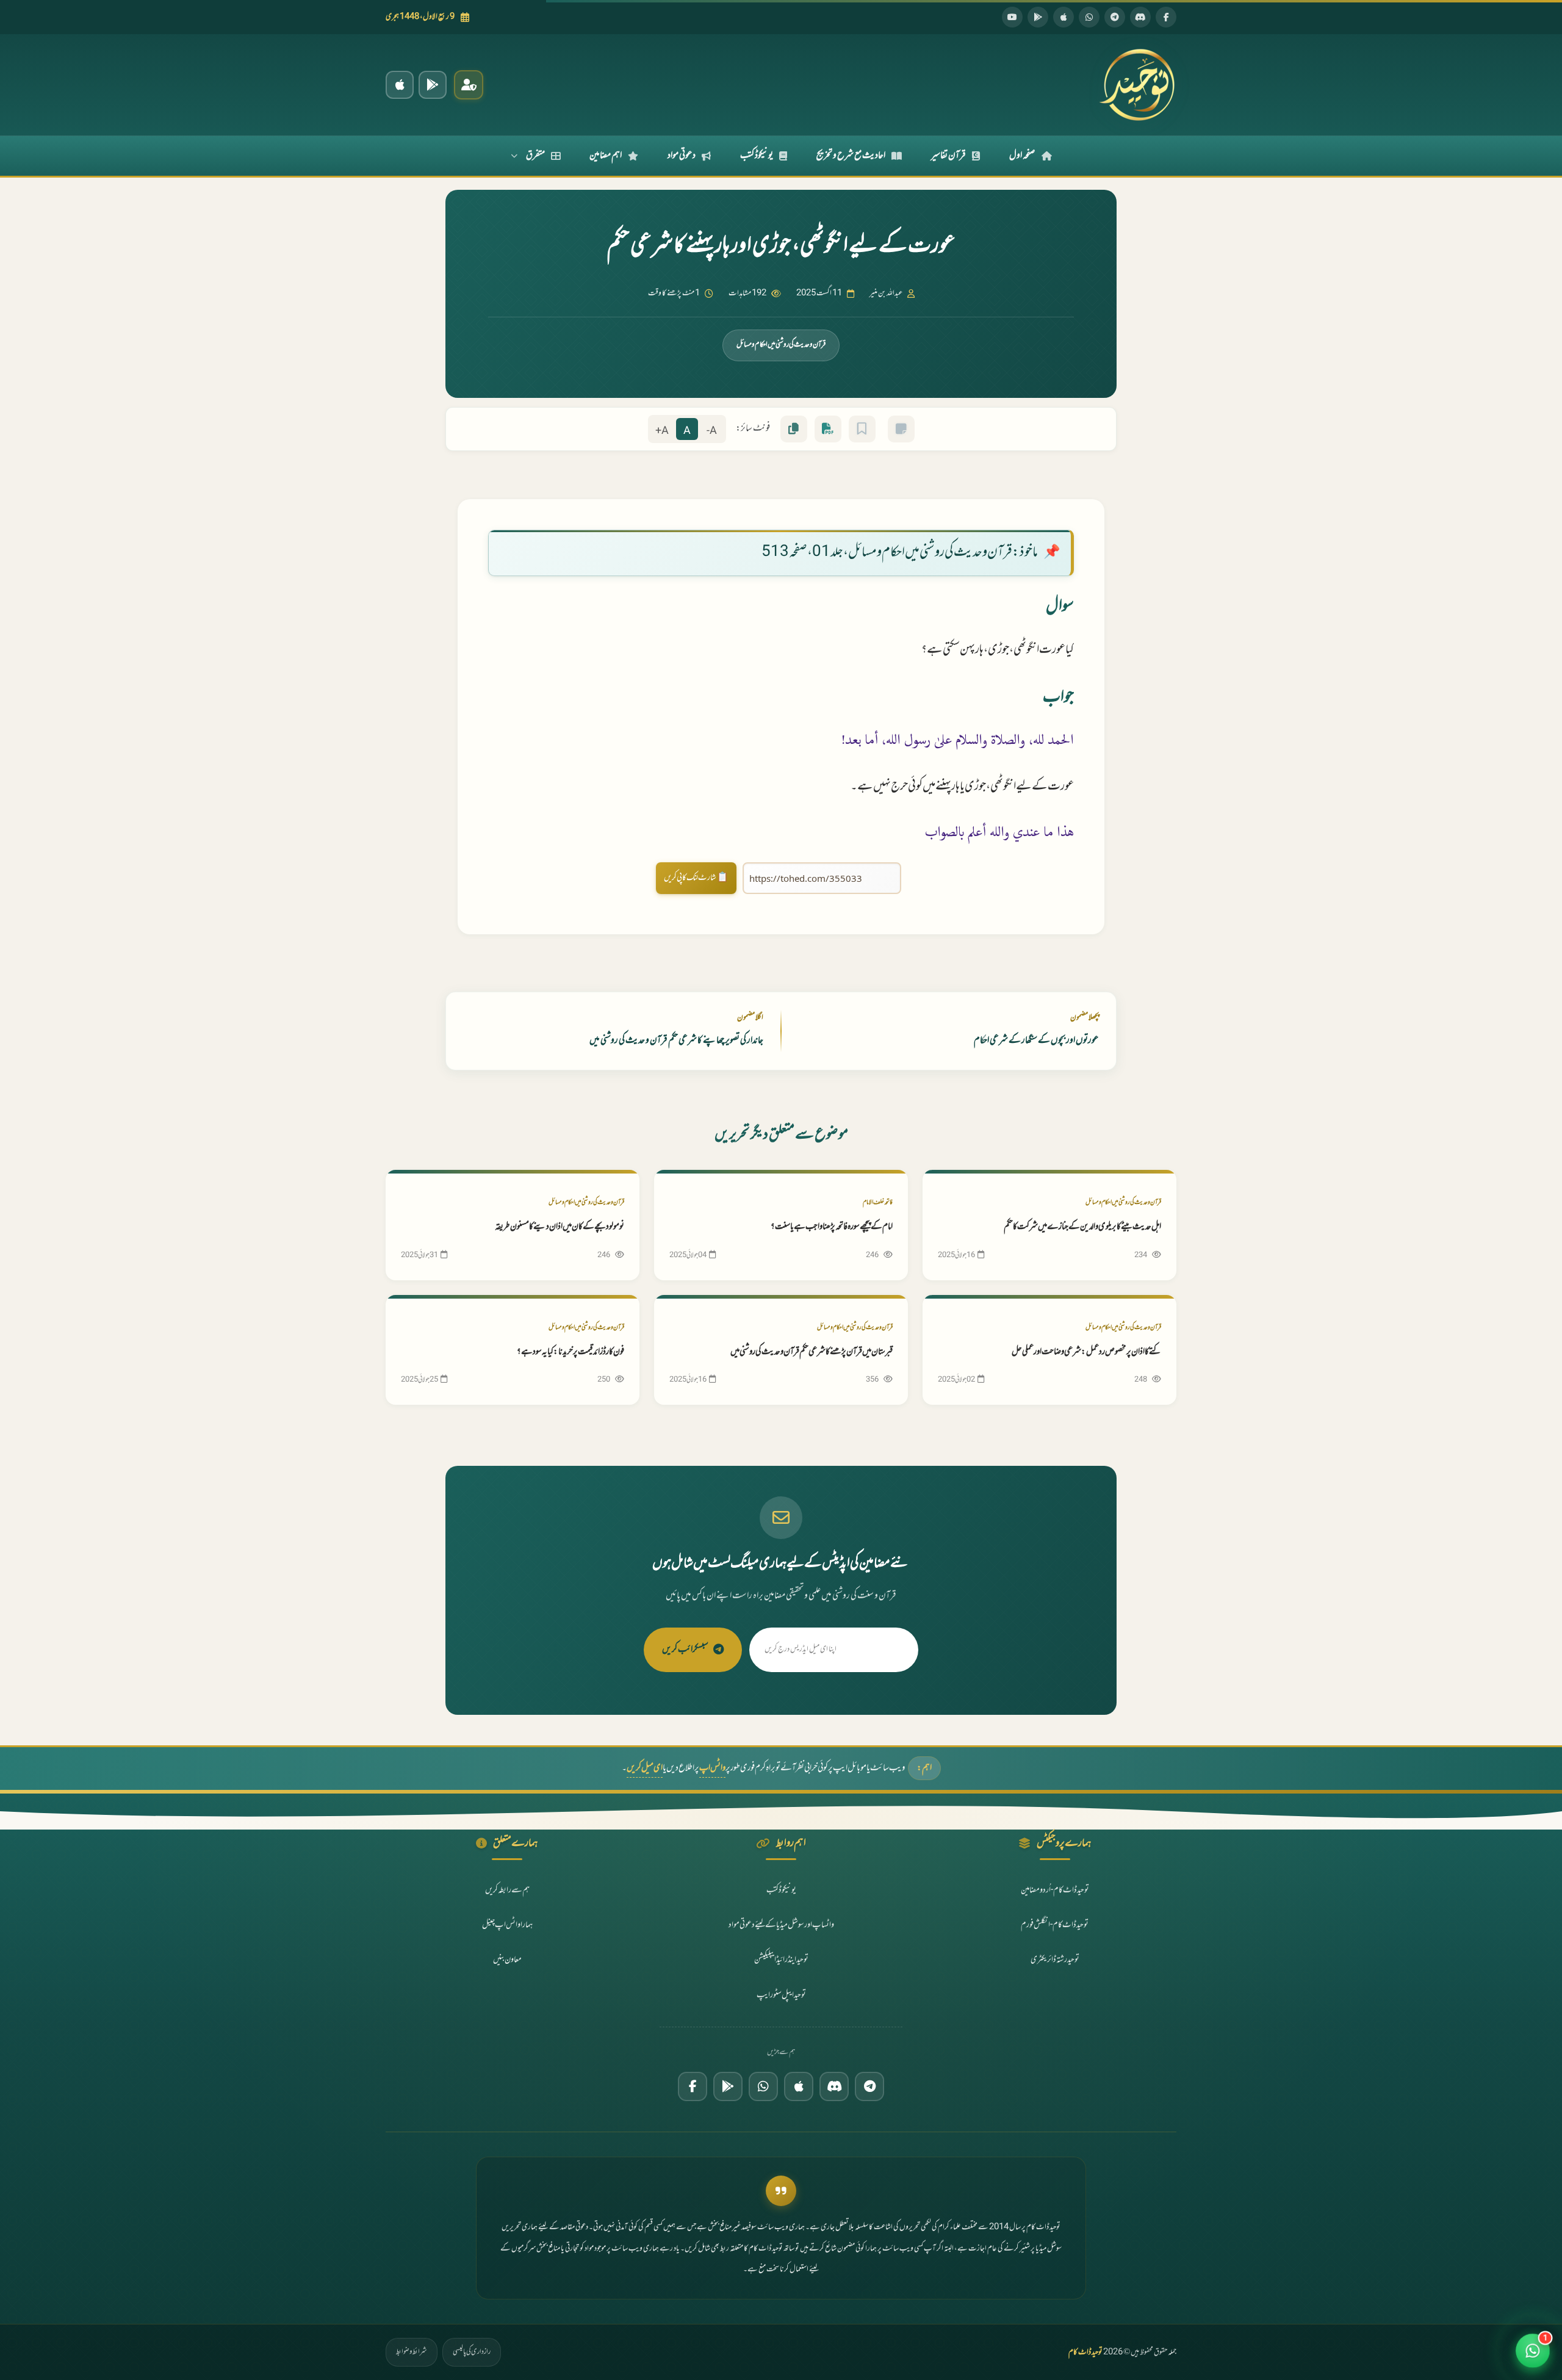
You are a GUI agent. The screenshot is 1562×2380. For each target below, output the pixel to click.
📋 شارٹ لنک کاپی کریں (696, 878)
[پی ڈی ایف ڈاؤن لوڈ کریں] (828, 429)
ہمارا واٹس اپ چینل (507, 1925)
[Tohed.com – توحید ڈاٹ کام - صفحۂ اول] (1137, 85)
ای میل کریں (645, 1768)
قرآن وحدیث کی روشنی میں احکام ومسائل (781, 345)
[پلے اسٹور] (1038, 17)
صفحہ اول (1022, 156)
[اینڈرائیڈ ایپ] (433, 85)
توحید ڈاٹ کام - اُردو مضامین (1055, 1890)
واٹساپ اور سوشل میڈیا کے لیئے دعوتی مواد (781, 1925)
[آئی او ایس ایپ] (400, 85)
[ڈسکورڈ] (1140, 17)
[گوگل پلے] (728, 2086)
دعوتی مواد (682, 156)
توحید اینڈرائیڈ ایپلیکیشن (781, 1960)
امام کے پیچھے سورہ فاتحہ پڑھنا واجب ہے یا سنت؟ (832, 1227)
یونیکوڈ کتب (757, 156)
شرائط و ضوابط (412, 2352)
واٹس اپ (712, 1768)
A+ (662, 431)
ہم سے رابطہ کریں (507, 1890)
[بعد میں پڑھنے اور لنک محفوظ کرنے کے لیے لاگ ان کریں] (862, 429)
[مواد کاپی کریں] (794, 429)
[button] (1533, 2351)
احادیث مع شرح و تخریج (851, 156)
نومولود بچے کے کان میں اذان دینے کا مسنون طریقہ (560, 1227)
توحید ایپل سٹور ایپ (781, 1995)
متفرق (535, 156)
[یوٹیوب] (1012, 17)
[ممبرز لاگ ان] (469, 85)
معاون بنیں (507, 1960)
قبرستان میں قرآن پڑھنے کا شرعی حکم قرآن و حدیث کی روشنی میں (812, 1352)
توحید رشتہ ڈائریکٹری (1055, 1960)
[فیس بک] (1166, 17)
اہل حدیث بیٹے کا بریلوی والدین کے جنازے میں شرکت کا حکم (1082, 1227)
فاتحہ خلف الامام (878, 1203)
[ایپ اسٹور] (1064, 17)
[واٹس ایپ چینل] (763, 2086)
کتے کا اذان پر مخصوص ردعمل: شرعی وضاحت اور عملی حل (1086, 1352)
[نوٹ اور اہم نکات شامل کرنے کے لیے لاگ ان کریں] (901, 429)
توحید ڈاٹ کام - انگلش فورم (1055, 1925)
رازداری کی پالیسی (472, 2352)
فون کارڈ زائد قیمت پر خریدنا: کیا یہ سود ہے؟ (570, 1352)
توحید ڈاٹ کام (1085, 2353)
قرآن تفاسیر (948, 156)
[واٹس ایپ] (1089, 17)
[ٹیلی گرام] (1115, 17)
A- (712, 431)
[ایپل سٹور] (799, 2086)
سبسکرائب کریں (685, 1650)
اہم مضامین (606, 156)
